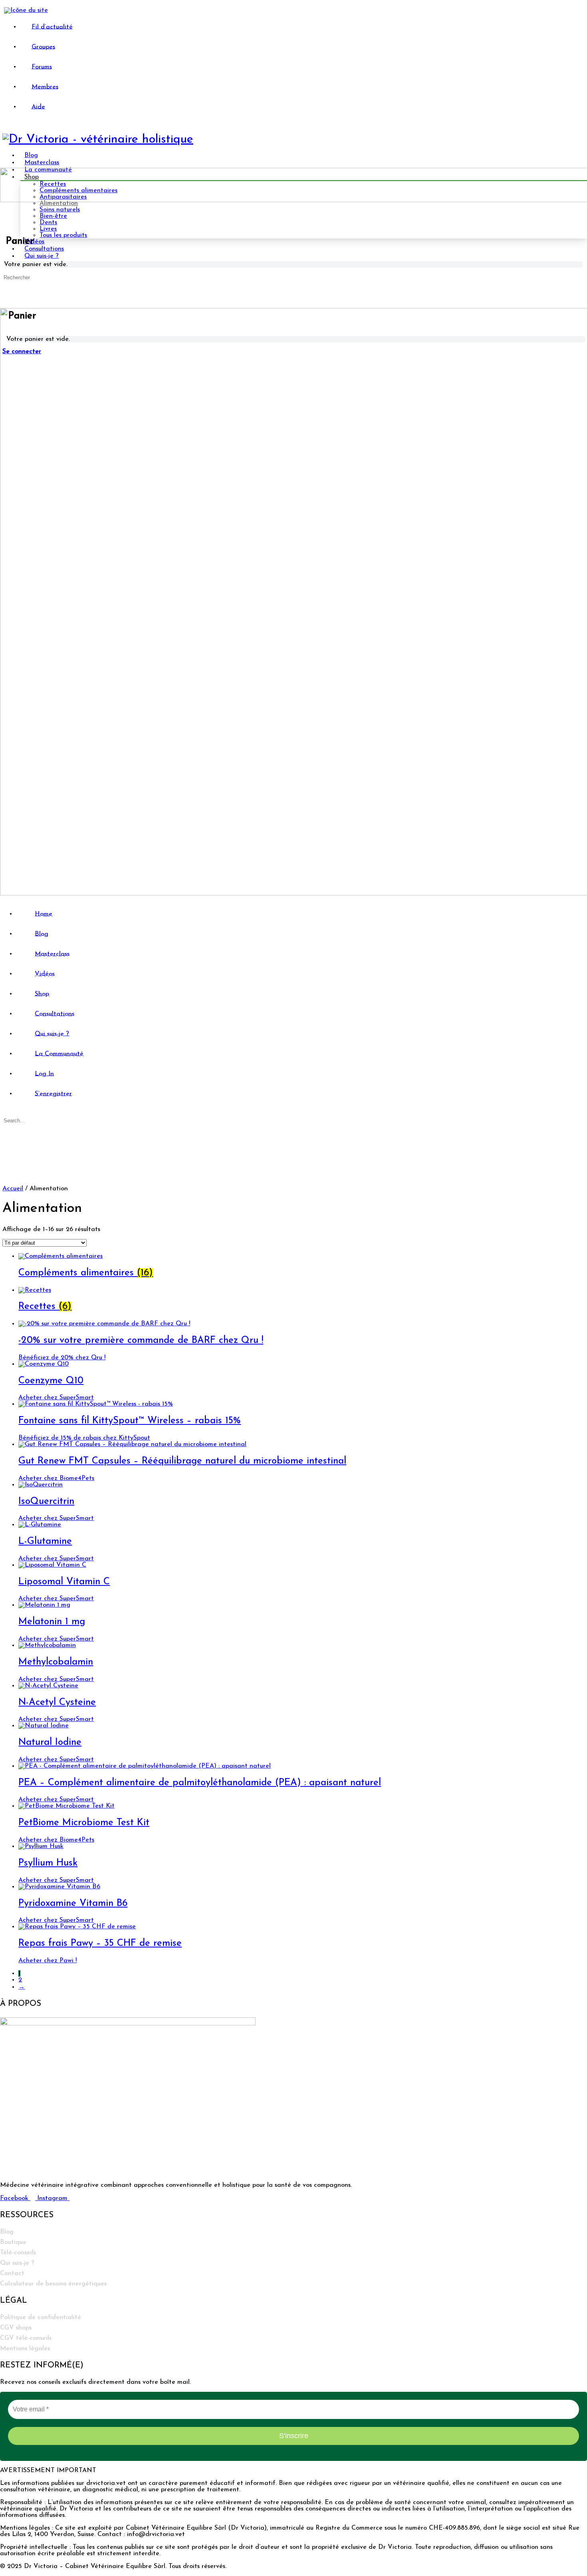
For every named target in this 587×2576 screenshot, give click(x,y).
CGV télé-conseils (26, 2338)
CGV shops (16, 2328)
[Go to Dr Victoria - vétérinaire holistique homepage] (98, 140)
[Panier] (7, 291)
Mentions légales (25, 2349)
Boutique (13, 2242)
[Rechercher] (7, 284)
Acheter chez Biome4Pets (56, 1478)
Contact (12, 2274)
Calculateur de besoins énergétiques (53, 2284)
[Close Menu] (4, 901)
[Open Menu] (4, 165)
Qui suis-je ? (17, 2263)
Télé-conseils (18, 2253)
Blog (7, 2232)
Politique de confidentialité (41, 2317)
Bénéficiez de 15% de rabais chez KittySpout (84, 1438)
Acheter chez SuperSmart (56, 1398)
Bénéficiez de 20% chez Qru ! (62, 1358)
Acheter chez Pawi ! (48, 1961)
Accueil (13, 1189)
